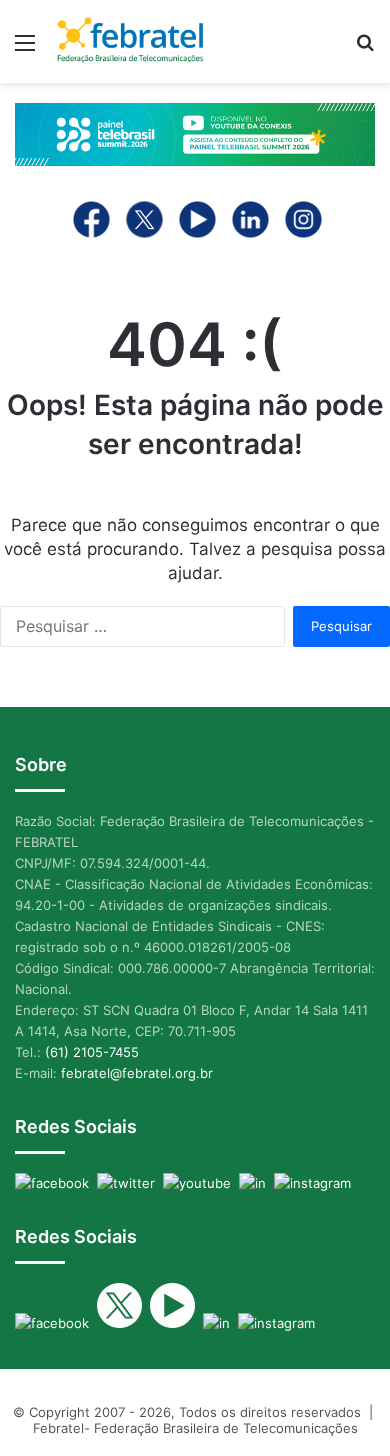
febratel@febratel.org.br (137, 1073)
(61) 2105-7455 (92, 1052)
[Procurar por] (365, 49)
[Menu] (25, 49)
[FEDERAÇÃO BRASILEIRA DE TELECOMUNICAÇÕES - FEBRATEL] (130, 41)
